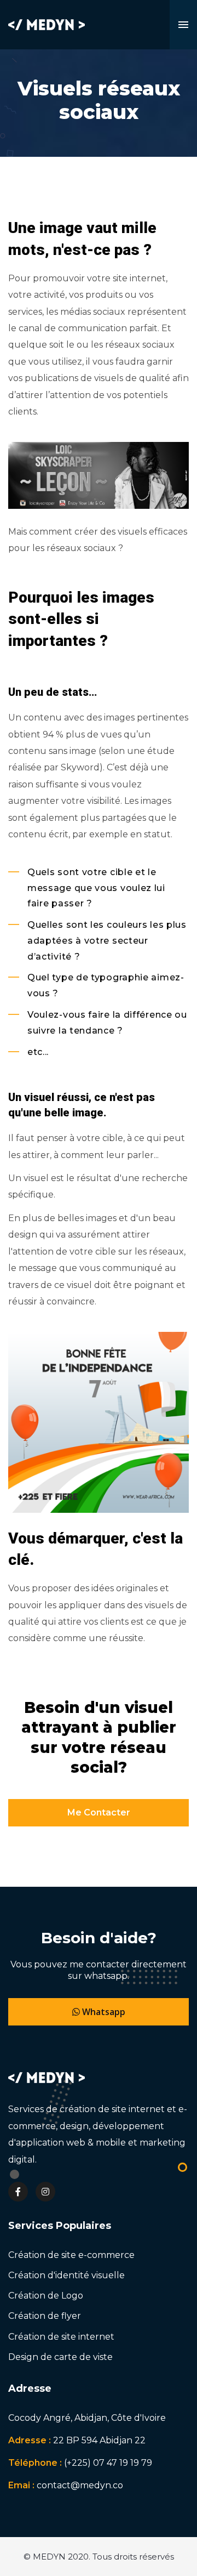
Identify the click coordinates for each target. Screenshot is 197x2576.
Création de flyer (45, 2316)
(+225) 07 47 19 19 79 (108, 2463)
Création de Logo (46, 2296)
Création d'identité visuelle (66, 2275)
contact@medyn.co (80, 2485)
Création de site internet (61, 2337)
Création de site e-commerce (71, 2255)
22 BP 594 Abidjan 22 (99, 2440)
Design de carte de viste (60, 2357)
